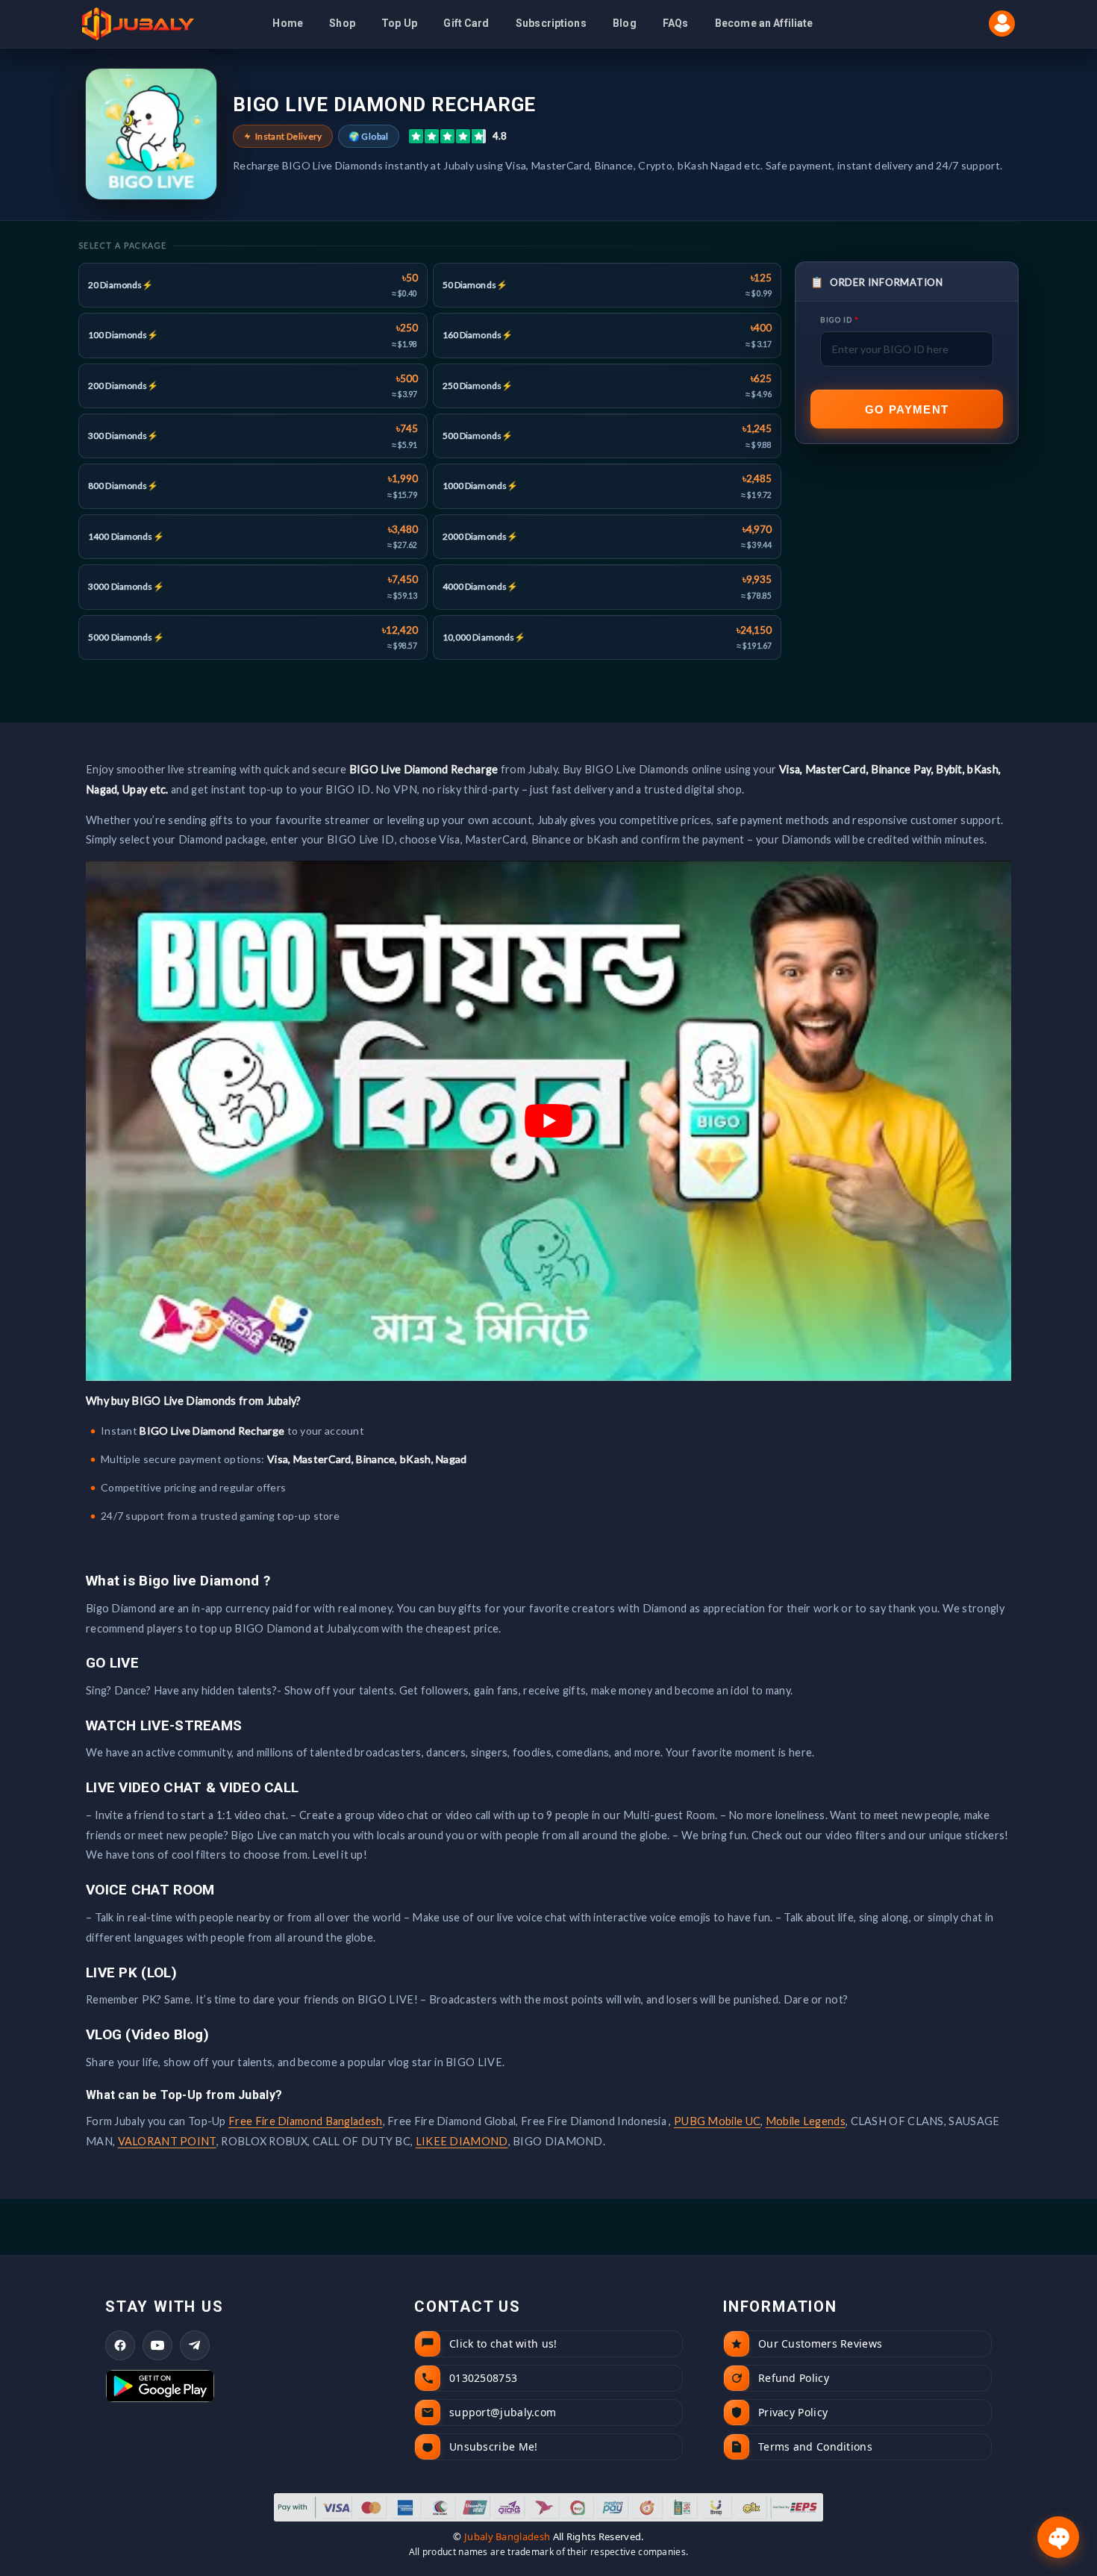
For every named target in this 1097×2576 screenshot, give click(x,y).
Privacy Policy (568, 1457)
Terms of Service (650, 1457)
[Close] (706, 1111)
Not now (549, 1398)
